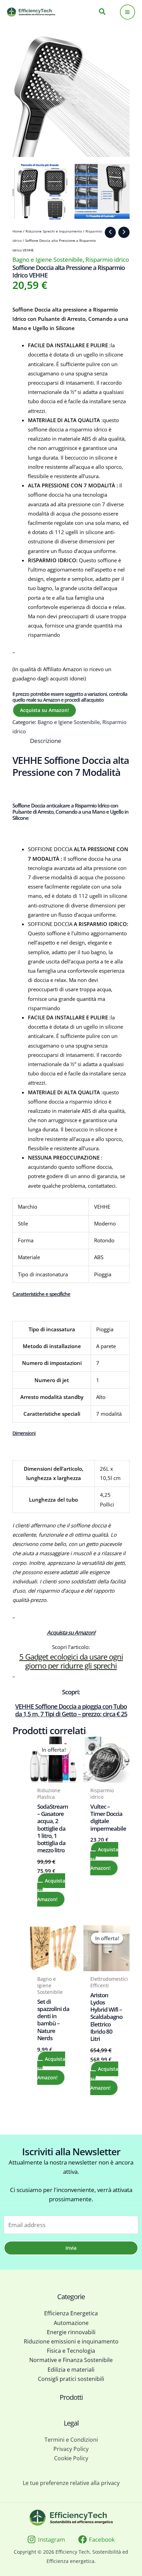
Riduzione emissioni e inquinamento (71, 2341)
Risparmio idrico (107, 259)
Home (17, 231)
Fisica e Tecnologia (71, 2351)
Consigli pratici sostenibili (71, 2379)
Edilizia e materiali (71, 2370)
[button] (103, 12)
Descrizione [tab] (46, 741)
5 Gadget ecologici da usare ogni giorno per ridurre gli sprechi (71, 1661)
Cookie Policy (71, 2458)
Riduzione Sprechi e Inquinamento (54, 231)
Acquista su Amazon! (44, 710)
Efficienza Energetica (71, 2313)
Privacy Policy (71, 2449)
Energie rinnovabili (71, 2332)
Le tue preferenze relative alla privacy (71, 2483)
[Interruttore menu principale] (128, 12)
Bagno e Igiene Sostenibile (48, 259)
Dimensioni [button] (24, 1433)
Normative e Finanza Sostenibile (71, 2360)
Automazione (71, 2323)
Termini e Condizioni (71, 2440)
